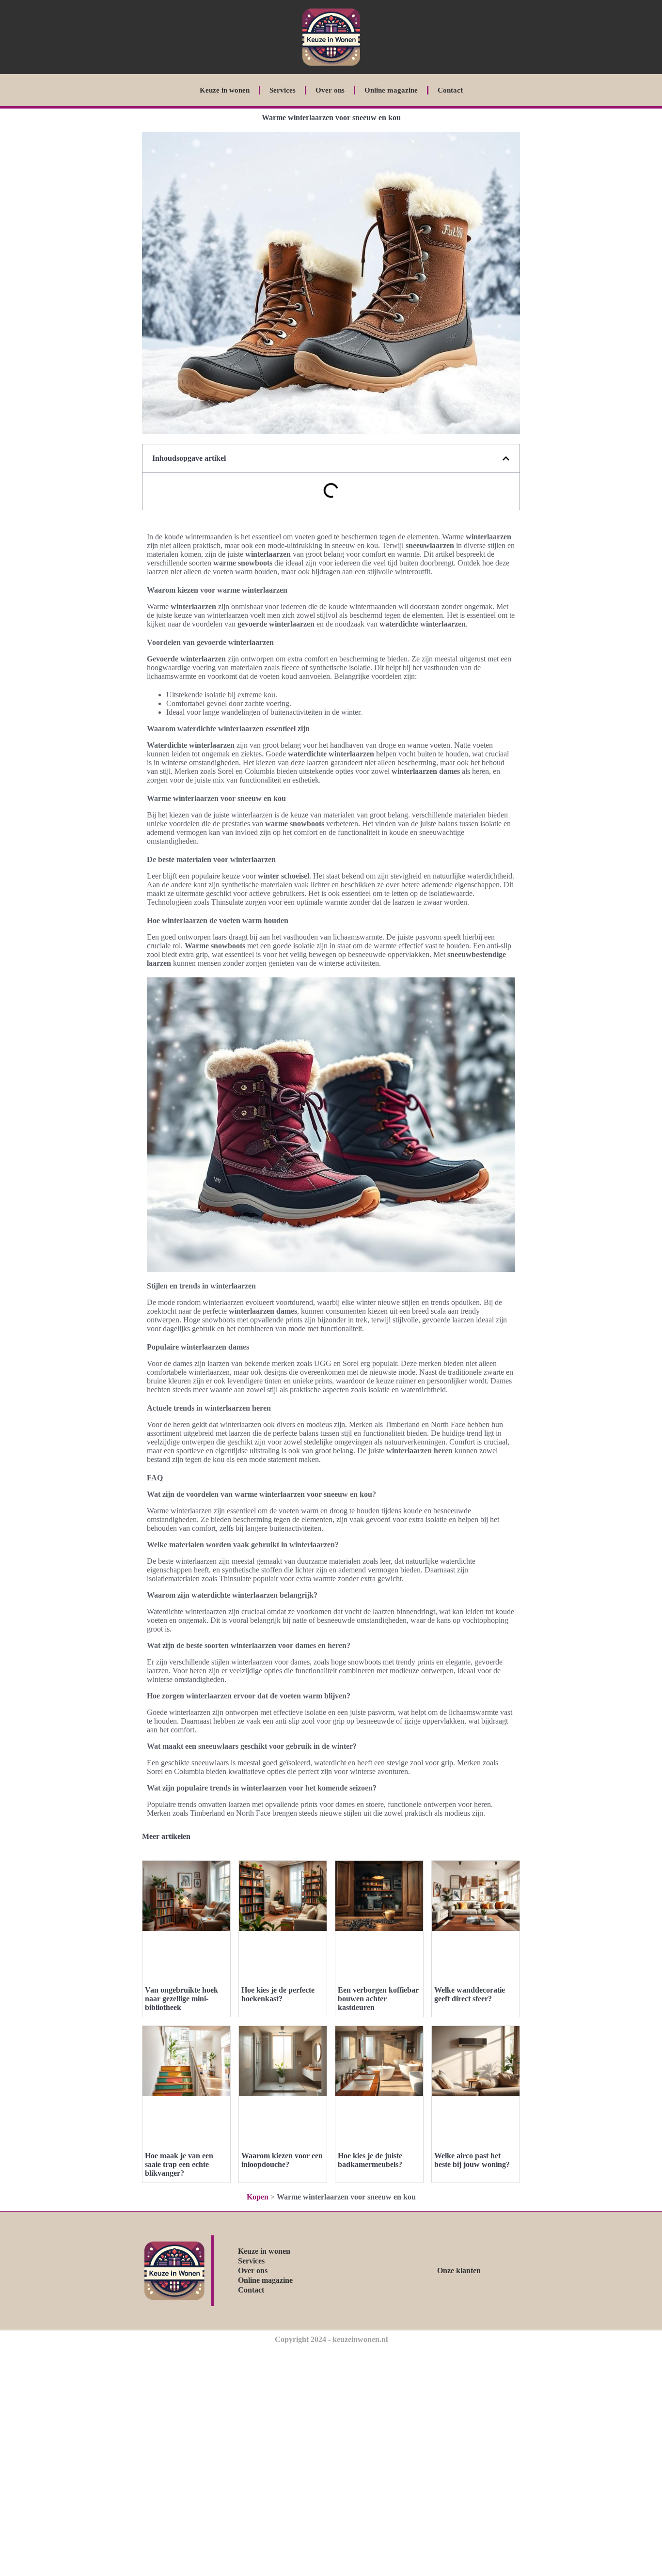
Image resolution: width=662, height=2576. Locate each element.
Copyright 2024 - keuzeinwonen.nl (331, 2339)
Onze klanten (459, 2270)
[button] (506, 458)
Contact (450, 90)
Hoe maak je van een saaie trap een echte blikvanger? (179, 2164)
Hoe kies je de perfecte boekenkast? (278, 1994)
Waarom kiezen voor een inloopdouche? (282, 2160)
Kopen (258, 2197)
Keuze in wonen (225, 90)
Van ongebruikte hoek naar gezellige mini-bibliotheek (181, 1999)
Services (283, 90)
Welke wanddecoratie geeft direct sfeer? (470, 1994)
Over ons (330, 90)
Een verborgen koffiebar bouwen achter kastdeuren (378, 1999)
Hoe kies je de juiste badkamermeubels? (370, 2160)
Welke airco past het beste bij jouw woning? (472, 2160)
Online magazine (391, 90)
